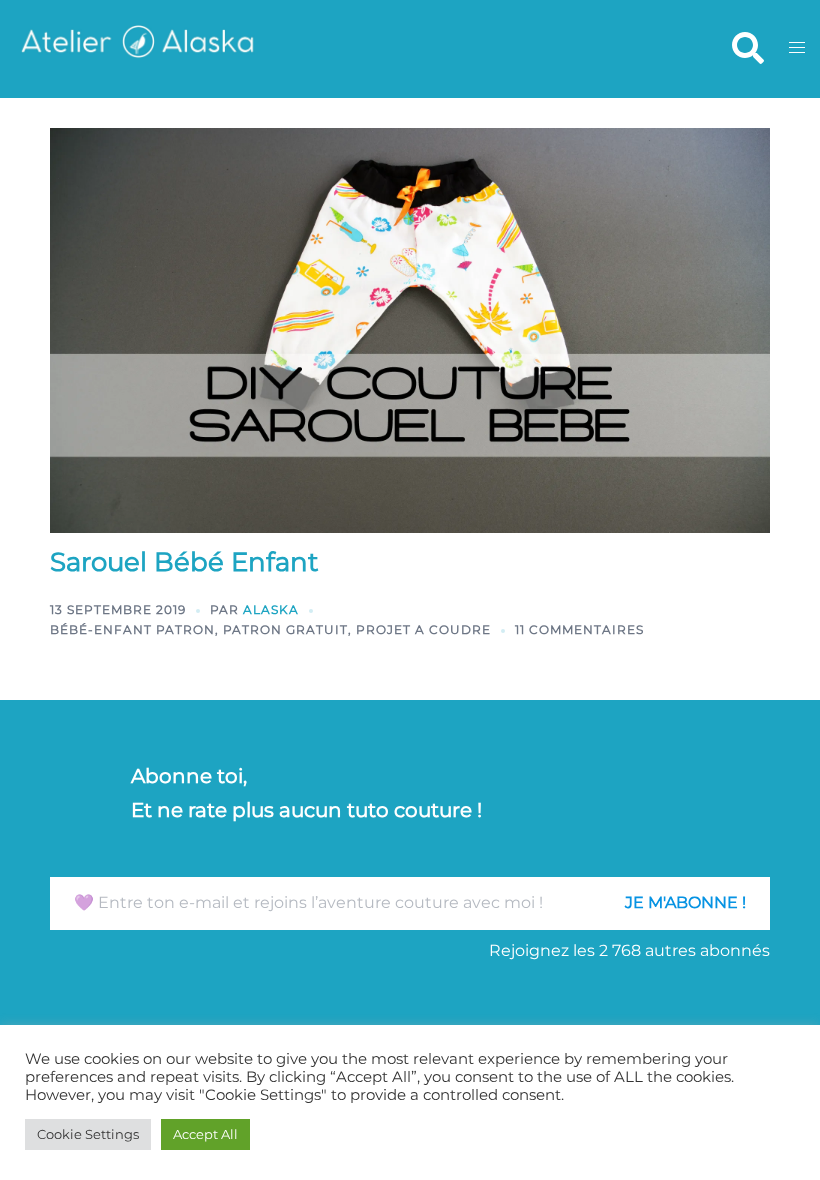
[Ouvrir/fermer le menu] (797, 48)
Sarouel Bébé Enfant (184, 562)
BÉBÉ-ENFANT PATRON (132, 629)
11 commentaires (579, 629)
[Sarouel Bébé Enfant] (410, 328)
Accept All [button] (205, 1134)
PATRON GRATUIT (285, 629)
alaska (271, 609)
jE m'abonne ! (685, 902)
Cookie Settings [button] (88, 1134)
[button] (747, 49)
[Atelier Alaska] (136, 47)
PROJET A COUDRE (423, 629)
